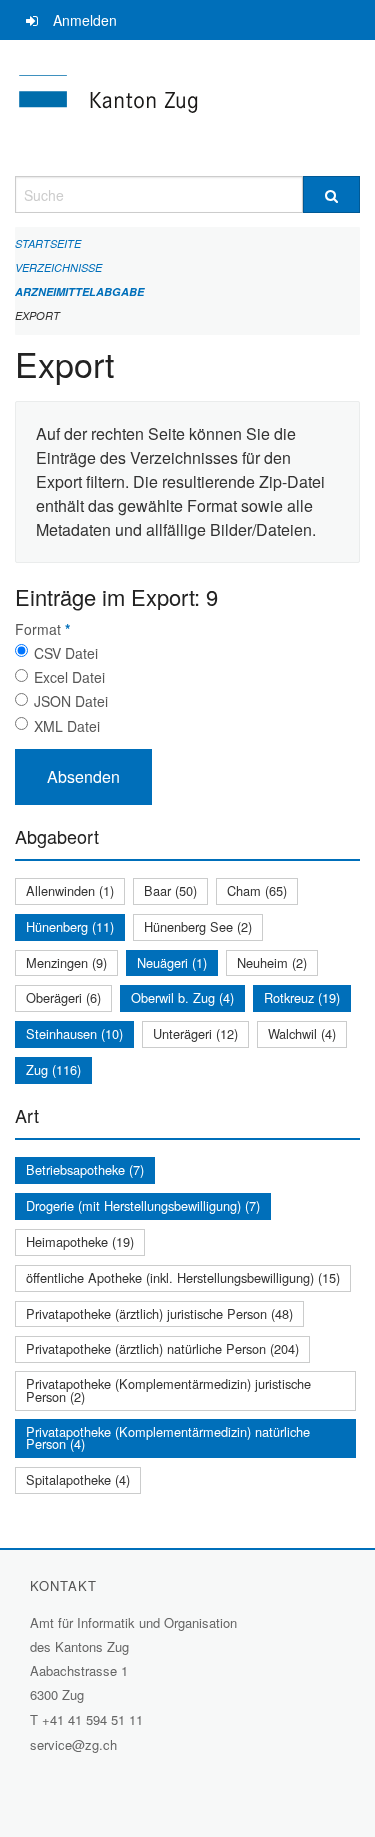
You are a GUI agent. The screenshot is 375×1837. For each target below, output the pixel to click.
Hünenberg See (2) (198, 926)
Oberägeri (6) (63, 997)
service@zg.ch (73, 1744)
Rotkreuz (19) (302, 997)
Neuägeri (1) (172, 962)
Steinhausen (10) (74, 1033)
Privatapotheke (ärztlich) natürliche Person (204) (162, 1348)
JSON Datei (71, 701)
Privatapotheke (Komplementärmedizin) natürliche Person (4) (168, 1438)
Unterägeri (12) (195, 1033)
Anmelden (85, 20)
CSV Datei (66, 653)
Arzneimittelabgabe (79, 291)
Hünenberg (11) (70, 926)
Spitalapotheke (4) (78, 1479)
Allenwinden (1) (70, 890)
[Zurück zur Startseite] (187, 108)
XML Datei (67, 726)
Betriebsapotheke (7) (85, 1169)
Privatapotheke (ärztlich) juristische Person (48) (159, 1313)
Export (37, 315)
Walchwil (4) (302, 1033)
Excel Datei (69, 677)
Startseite (48, 243)
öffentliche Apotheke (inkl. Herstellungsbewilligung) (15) (183, 1277)
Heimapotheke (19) (80, 1241)
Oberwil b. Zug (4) (182, 997)
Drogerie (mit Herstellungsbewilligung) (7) (143, 1205)
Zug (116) (53, 1069)
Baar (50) (170, 890)
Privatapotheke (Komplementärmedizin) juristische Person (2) (168, 1390)
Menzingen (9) (66, 962)
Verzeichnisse (58, 267)
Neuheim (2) (272, 962)
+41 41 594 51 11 (92, 1719)
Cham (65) (257, 890)
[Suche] (332, 194)
